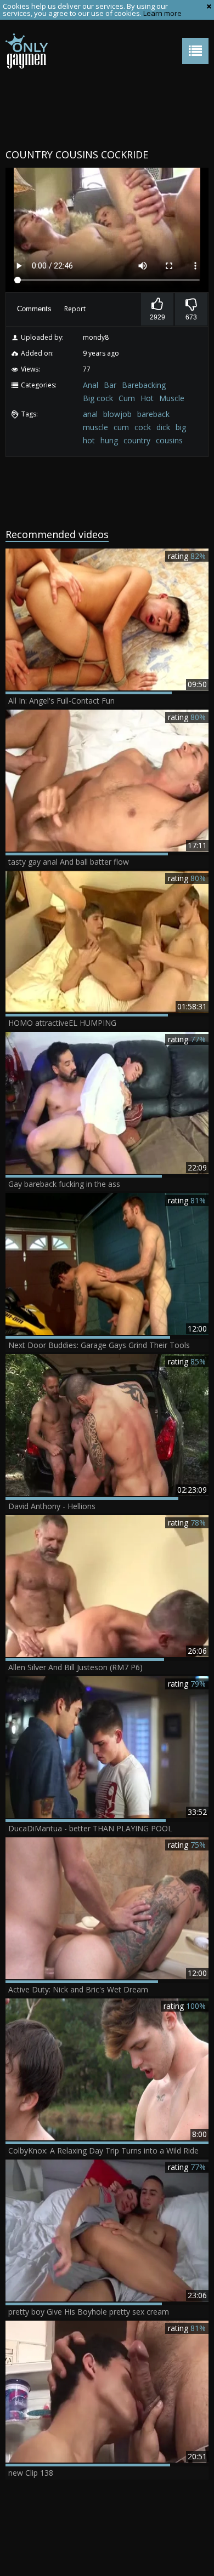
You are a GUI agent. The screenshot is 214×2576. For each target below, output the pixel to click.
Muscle (172, 398)
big (181, 427)
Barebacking (144, 385)
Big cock (98, 398)
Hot (147, 398)
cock (143, 427)
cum (121, 427)
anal (90, 414)
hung (109, 440)
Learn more (162, 13)
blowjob (117, 414)
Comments (34, 309)
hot (89, 440)
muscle (95, 427)
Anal (91, 385)
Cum (127, 398)
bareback (153, 414)
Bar (110, 385)
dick (163, 427)
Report (75, 309)
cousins (169, 440)
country (137, 440)
